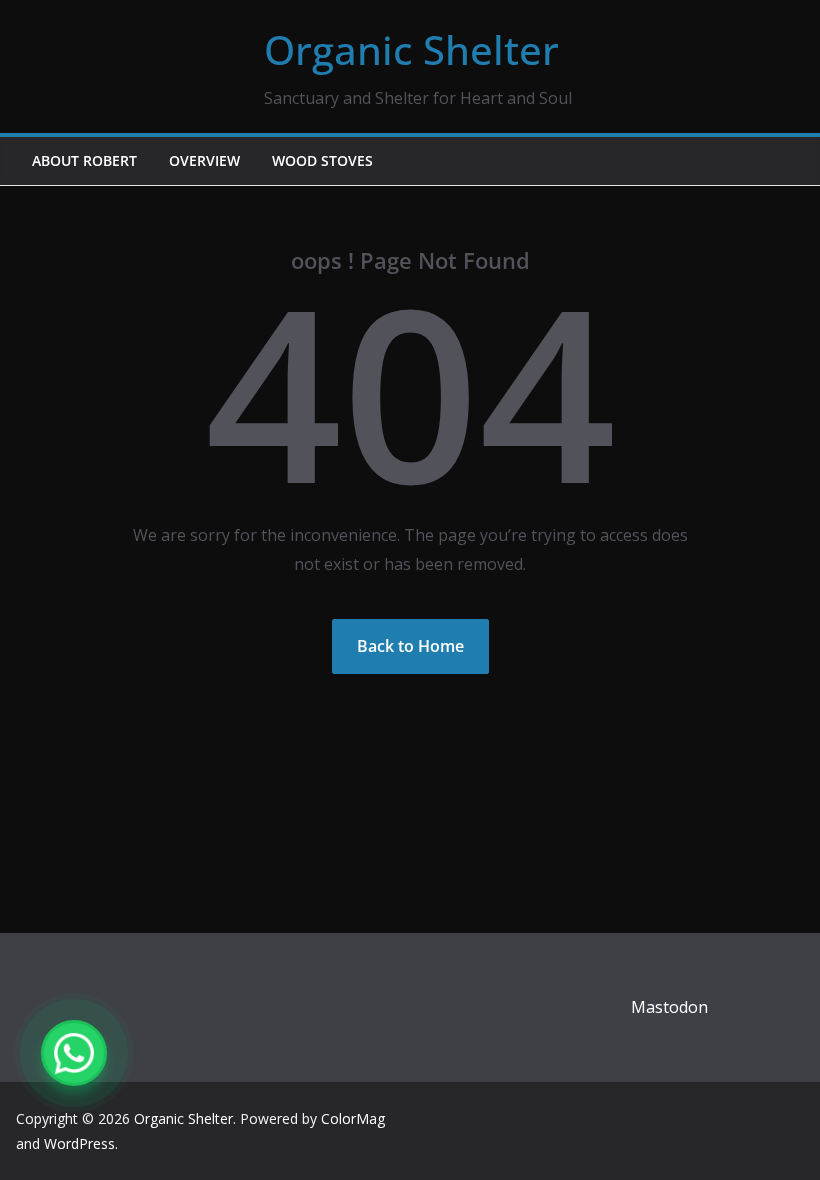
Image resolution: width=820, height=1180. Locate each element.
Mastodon (669, 1007)
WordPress (79, 1143)
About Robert (84, 160)
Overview (204, 160)
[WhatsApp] (74, 1053)
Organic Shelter (411, 49)
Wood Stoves (322, 160)
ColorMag (353, 1118)
